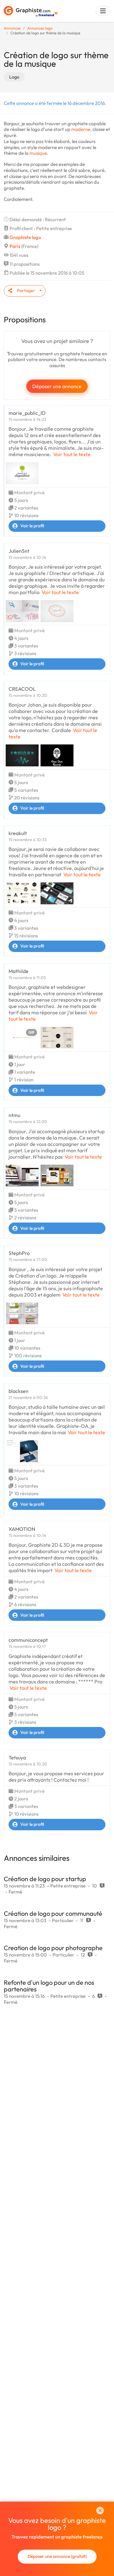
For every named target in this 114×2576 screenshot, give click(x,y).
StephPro (19, 1253)
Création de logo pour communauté (53, 1913)
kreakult (18, 833)
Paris (15, 246)
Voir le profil (32, 526)
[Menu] (103, 11)
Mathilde (19, 971)
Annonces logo (40, 28)
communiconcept (28, 1640)
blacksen (19, 1391)
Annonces (12, 28)
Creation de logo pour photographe (53, 1948)
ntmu (14, 1115)
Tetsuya (17, 1757)
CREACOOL (22, 689)
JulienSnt (19, 551)
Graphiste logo (25, 237)
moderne (81, 129)
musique (38, 153)
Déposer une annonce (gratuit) (57, 2556)
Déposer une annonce (57, 386)
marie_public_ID (27, 413)
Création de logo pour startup (45, 1879)
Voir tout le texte (72, 454)
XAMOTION (22, 1529)
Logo (14, 77)
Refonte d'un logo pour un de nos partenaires (49, 1986)
